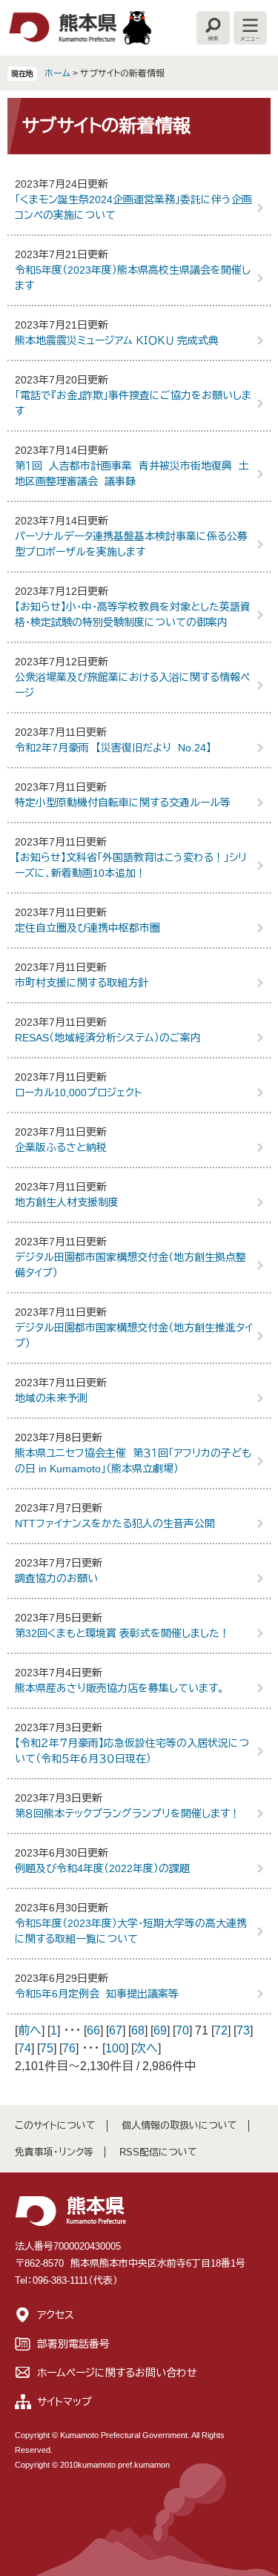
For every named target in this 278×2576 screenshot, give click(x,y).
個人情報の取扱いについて (179, 2125)
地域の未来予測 (51, 1398)
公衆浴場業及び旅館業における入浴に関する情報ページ (132, 685)
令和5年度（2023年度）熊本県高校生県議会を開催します (133, 278)
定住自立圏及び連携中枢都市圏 (87, 928)
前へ (30, 2030)
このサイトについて (55, 2125)
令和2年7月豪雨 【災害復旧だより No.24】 (113, 748)
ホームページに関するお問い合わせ (117, 2373)
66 (93, 2030)
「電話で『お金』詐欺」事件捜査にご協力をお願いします (133, 403)
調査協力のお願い (56, 1578)
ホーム (57, 73)
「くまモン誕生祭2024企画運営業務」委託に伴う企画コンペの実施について (133, 207)
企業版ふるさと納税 (61, 1147)
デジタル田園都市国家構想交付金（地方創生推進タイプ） (134, 1335)
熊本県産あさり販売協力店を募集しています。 (119, 1688)
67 (116, 2030)
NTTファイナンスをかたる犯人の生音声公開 (115, 1523)
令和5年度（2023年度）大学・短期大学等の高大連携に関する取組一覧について (131, 1931)
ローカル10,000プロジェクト (79, 1093)
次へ (146, 2048)
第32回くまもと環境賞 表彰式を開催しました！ (122, 1633)
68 (138, 2030)
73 (243, 2030)
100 (115, 2048)
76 (69, 2048)
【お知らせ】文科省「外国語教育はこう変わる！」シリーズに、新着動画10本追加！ (131, 865)
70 (182, 2030)
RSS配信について (158, 2152)
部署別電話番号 (73, 2344)
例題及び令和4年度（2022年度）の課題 (102, 1868)
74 (24, 2048)
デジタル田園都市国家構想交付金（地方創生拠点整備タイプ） (130, 1265)
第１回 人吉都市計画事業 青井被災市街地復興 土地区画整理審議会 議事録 (132, 474)
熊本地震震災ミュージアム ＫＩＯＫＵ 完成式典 (117, 340)
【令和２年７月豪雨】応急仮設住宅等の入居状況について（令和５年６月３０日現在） (132, 1751)
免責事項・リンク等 (54, 2152)
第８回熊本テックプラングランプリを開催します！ (128, 1814)
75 (47, 2048)
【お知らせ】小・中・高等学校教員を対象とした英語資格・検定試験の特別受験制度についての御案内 (133, 615)
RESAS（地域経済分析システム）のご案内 (108, 1038)
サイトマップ (64, 2402)
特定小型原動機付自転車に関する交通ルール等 (123, 803)
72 (221, 2030)
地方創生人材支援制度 (67, 1202)
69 (160, 2030)
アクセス (56, 2315)
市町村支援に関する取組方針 (82, 983)
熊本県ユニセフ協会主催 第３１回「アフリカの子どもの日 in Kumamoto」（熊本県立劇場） (133, 1461)
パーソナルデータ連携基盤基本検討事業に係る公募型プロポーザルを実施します (131, 544)
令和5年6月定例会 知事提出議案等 (97, 1994)
